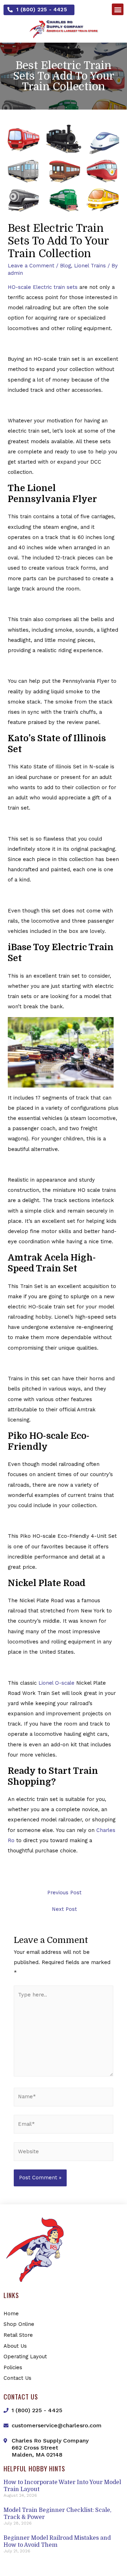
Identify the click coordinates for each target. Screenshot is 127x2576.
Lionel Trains (90, 266)
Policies (13, 2367)
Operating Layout (25, 2357)
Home (11, 2314)
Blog (65, 266)
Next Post (64, 1909)
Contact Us (17, 2378)
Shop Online (19, 2324)
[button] (39, 10)
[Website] (64, 2153)
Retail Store (18, 2335)
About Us (15, 2346)
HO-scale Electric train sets (43, 287)
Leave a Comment (31, 266)
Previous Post (64, 1893)
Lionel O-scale (56, 1683)
